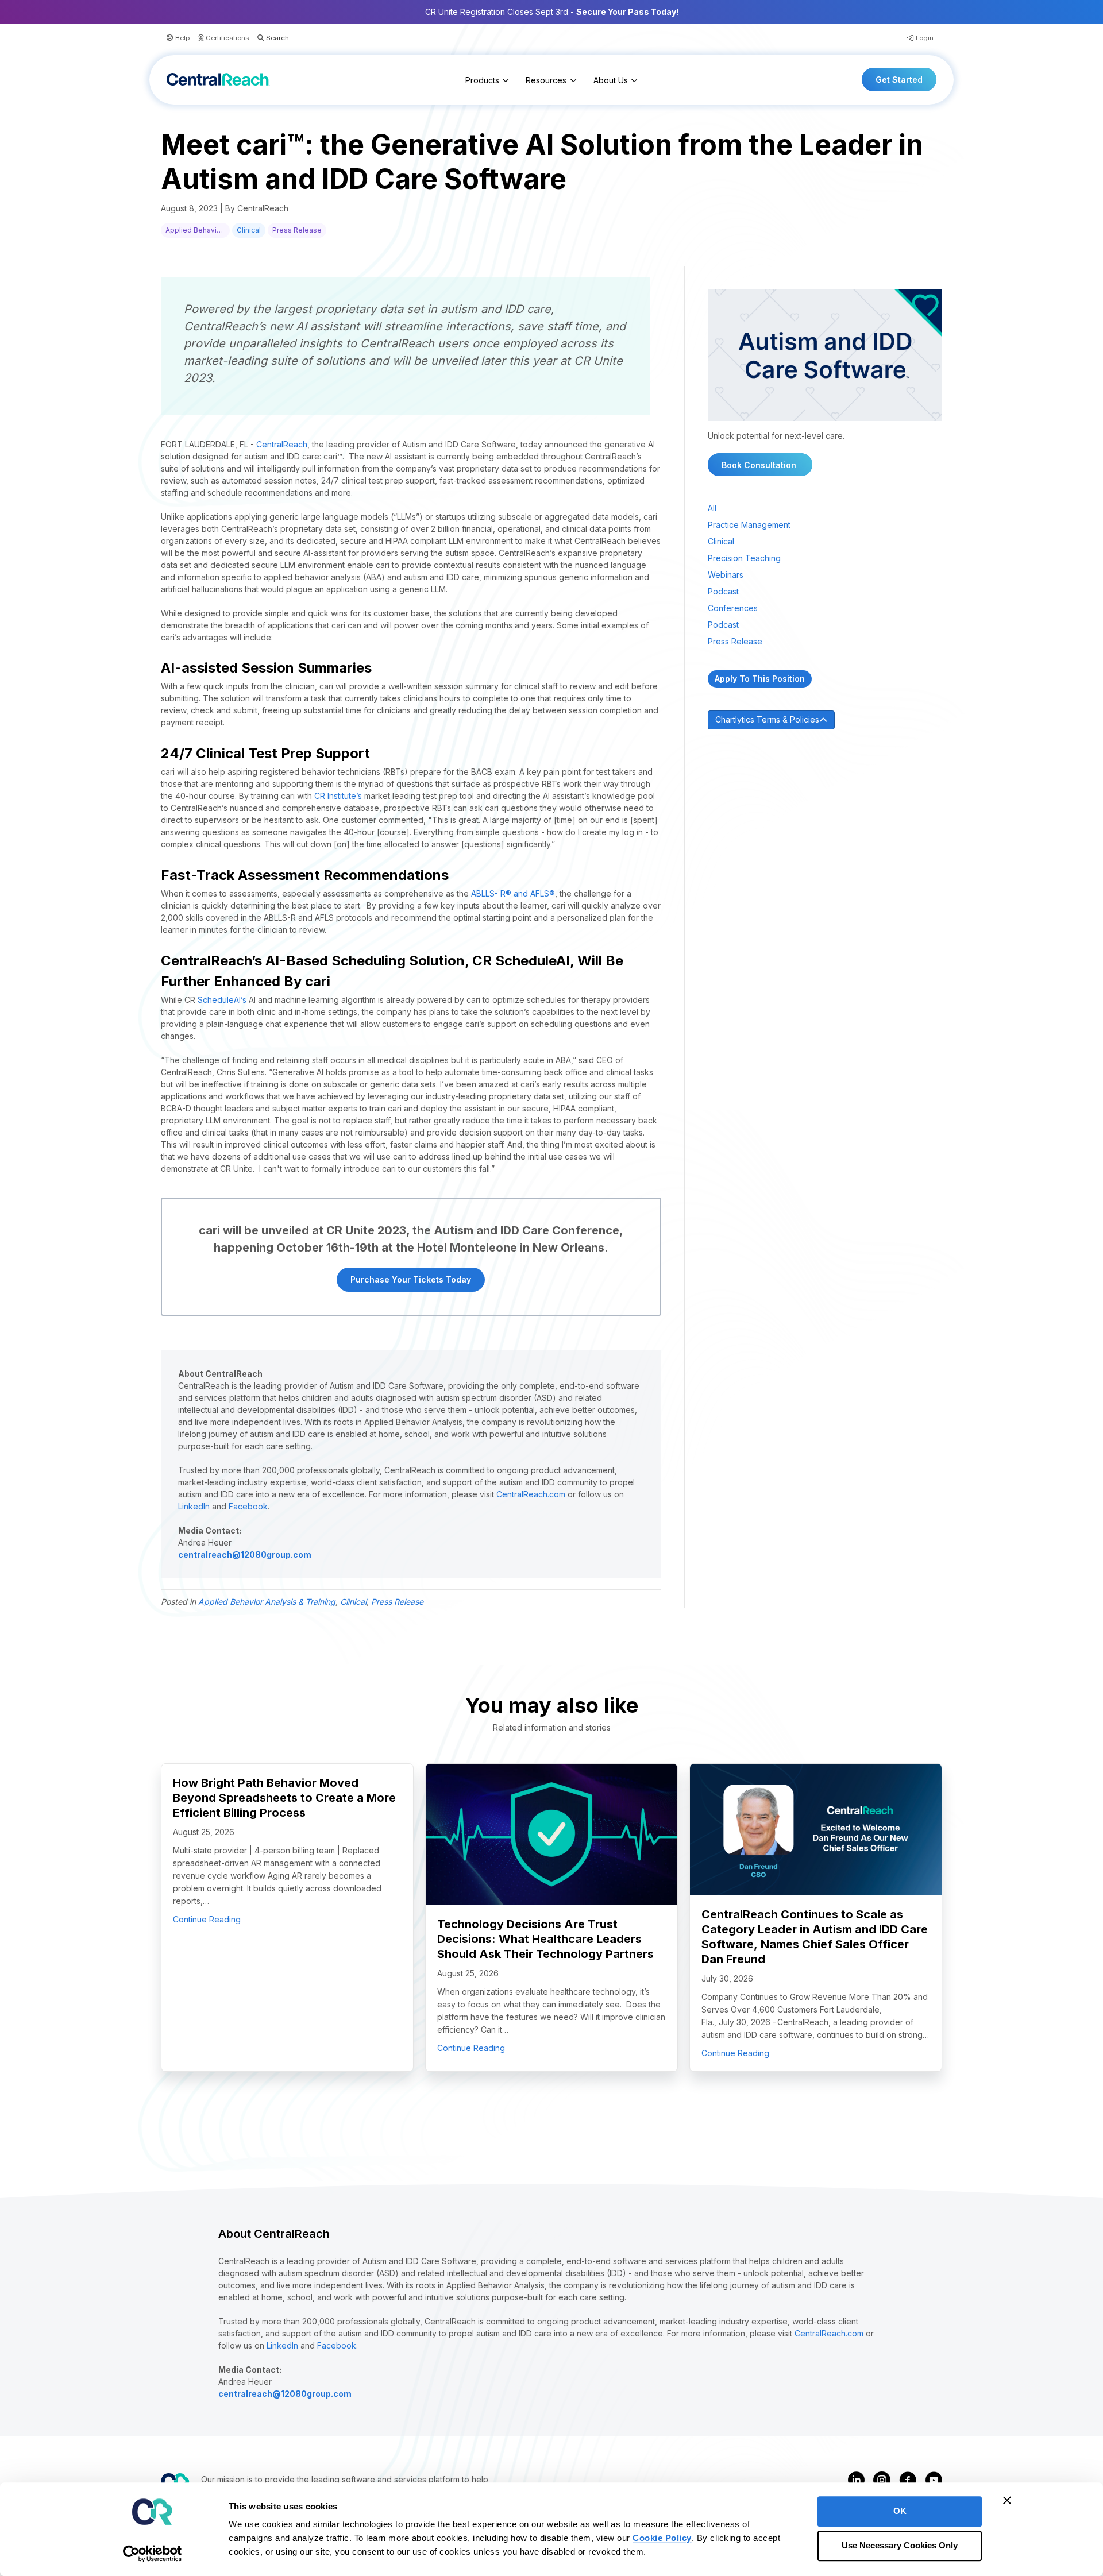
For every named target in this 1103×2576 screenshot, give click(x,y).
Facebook (248, 1506)
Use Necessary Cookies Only (900, 2546)
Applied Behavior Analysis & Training (198, 230)
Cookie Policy (662, 2538)
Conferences (733, 608)
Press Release (297, 230)
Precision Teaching (744, 558)
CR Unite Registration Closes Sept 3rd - (552, 12)
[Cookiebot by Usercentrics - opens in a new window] (153, 2554)
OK (900, 2511)
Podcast (723, 591)
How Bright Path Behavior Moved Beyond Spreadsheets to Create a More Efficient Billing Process (284, 1798)
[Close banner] (1007, 2500)
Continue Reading (207, 1919)
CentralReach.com (531, 1494)
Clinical (249, 230)
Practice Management (749, 525)
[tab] (825, 720)
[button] (269, 38)
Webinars (726, 575)
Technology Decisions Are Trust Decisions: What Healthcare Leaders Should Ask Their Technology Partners (545, 1939)
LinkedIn (194, 1506)
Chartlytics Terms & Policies (767, 719)
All (712, 508)
